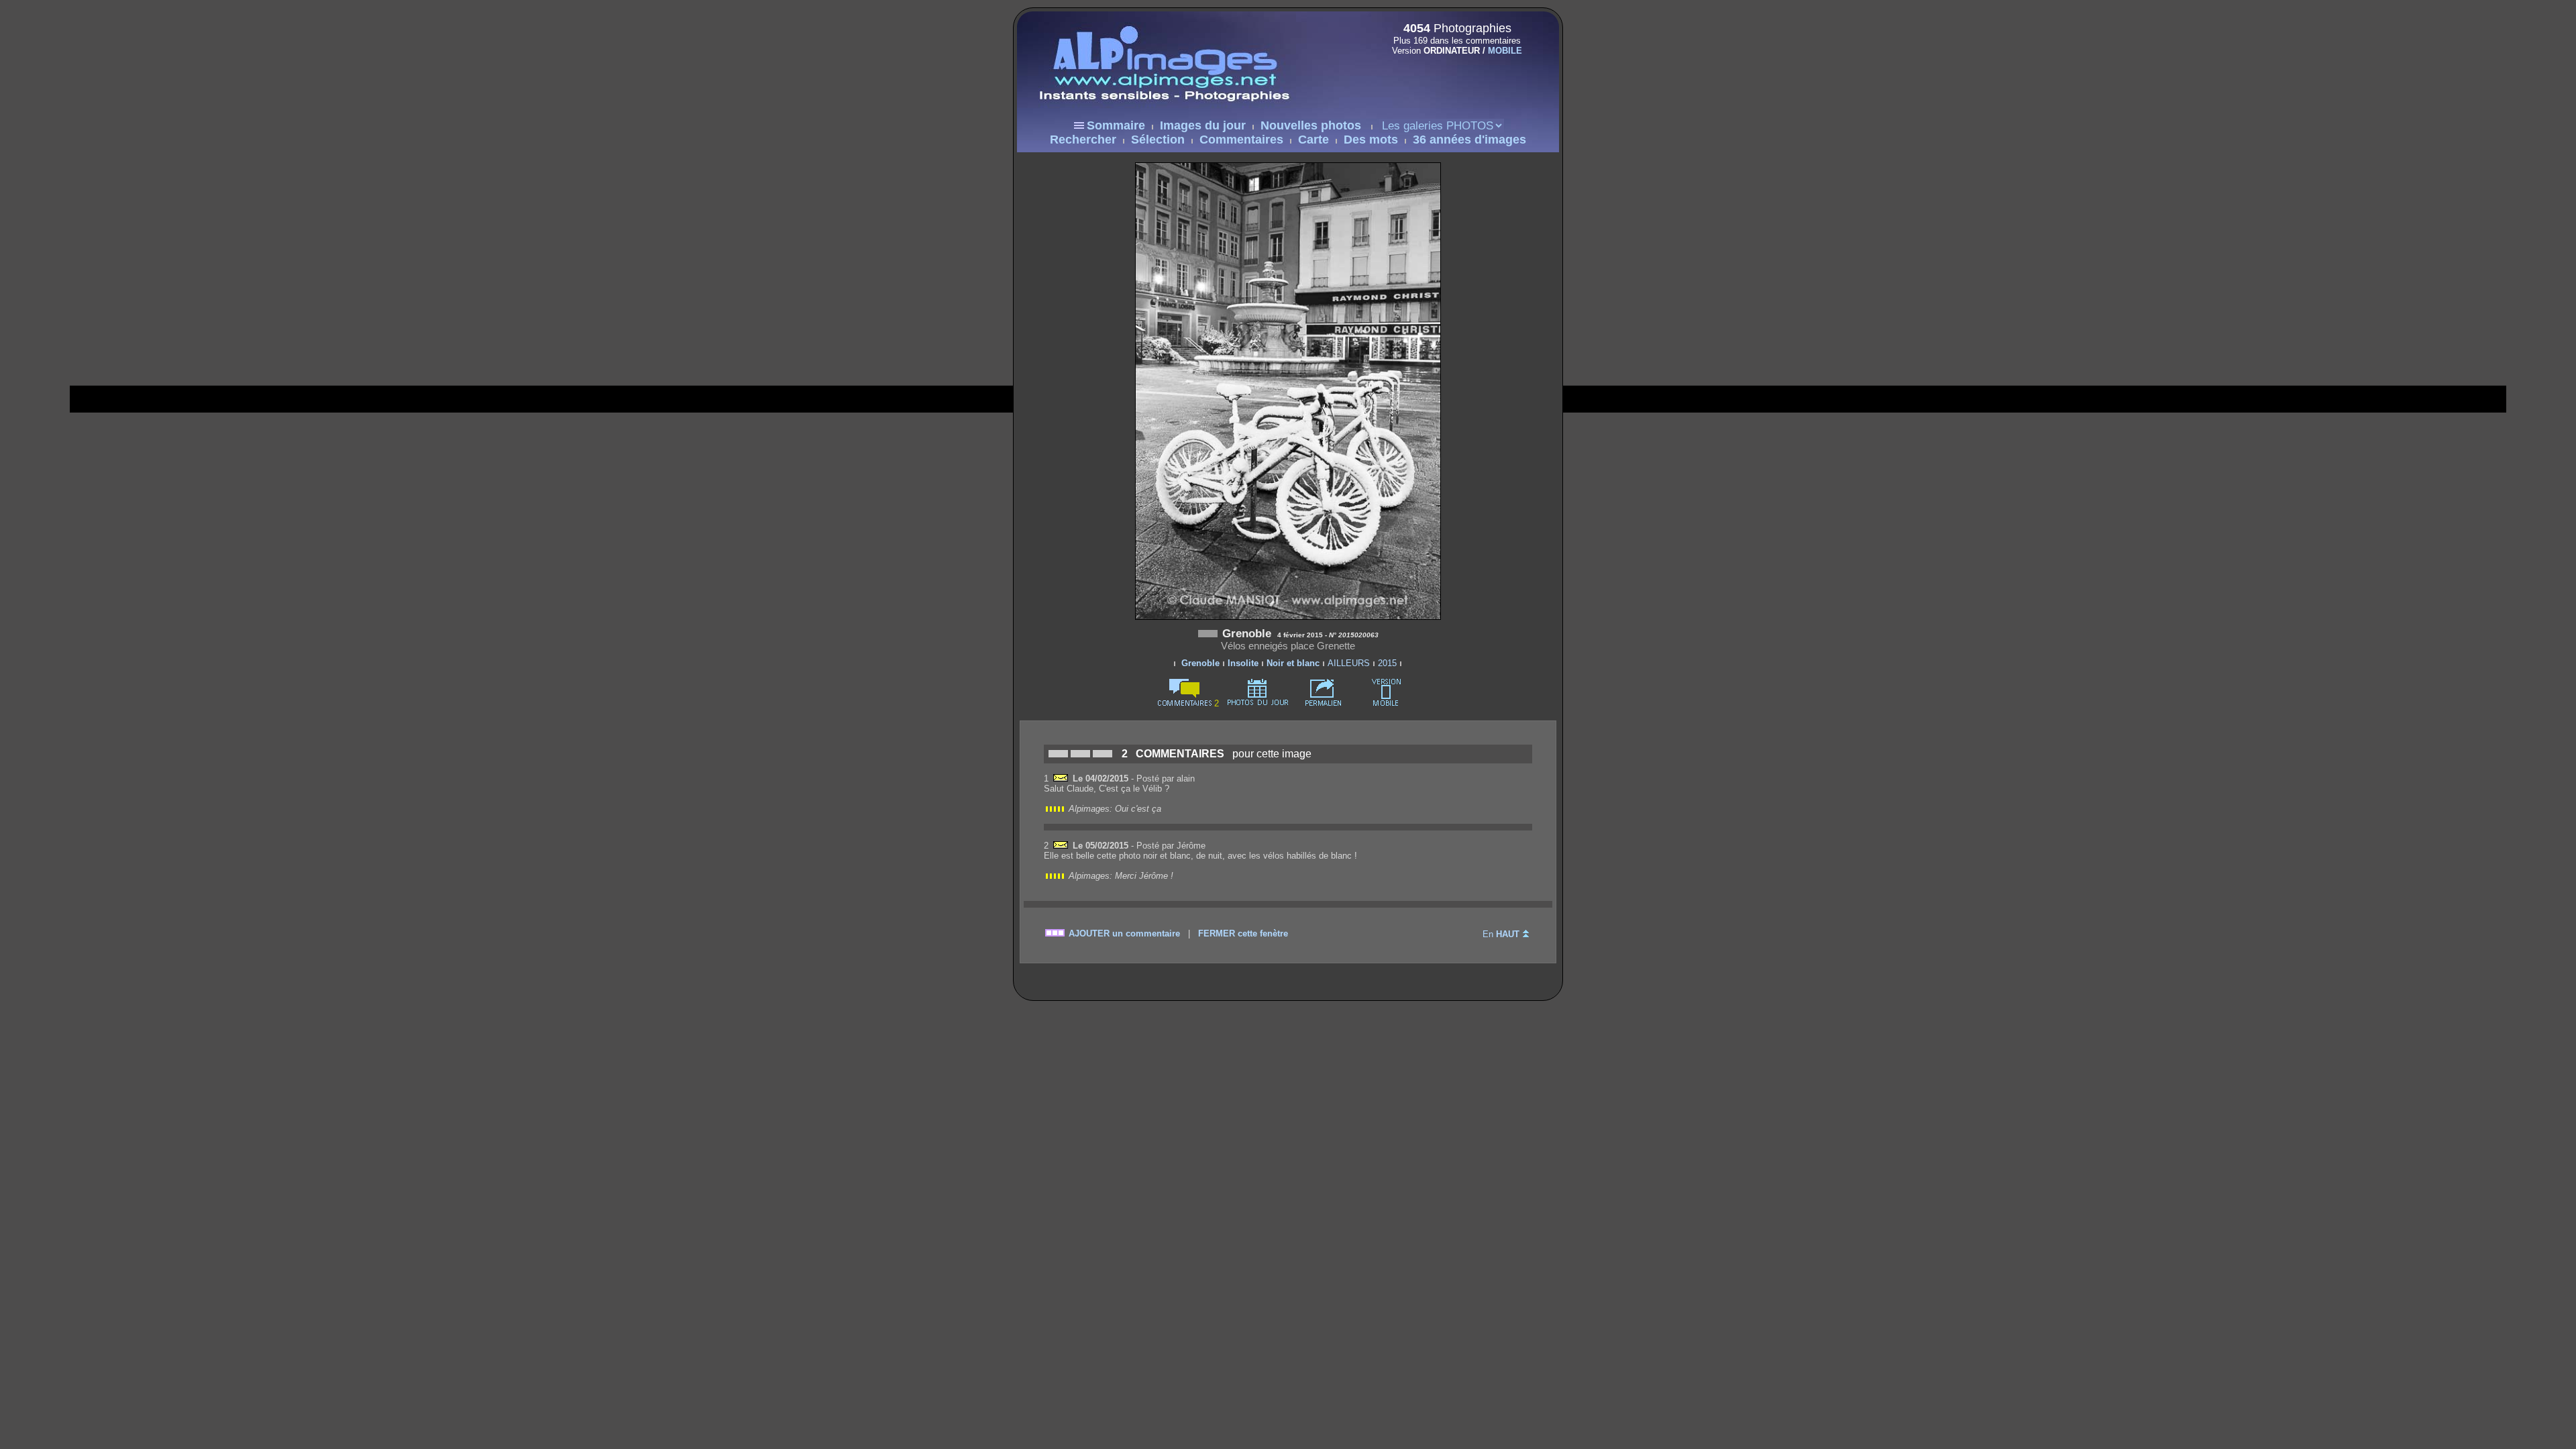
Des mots (1371, 140)
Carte (1313, 140)
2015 (1387, 663)
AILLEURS (1349, 663)
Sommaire (1116, 125)
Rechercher (1083, 140)
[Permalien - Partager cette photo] (1324, 703)
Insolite (1243, 663)
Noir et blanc (1293, 663)
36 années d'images (1469, 140)
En (1501, 934)
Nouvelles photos (1311, 125)
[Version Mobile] (1453, 79)
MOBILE (1505, 51)
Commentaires (1241, 140)
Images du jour (1203, 125)
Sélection (1158, 140)
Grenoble (1200, 663)
